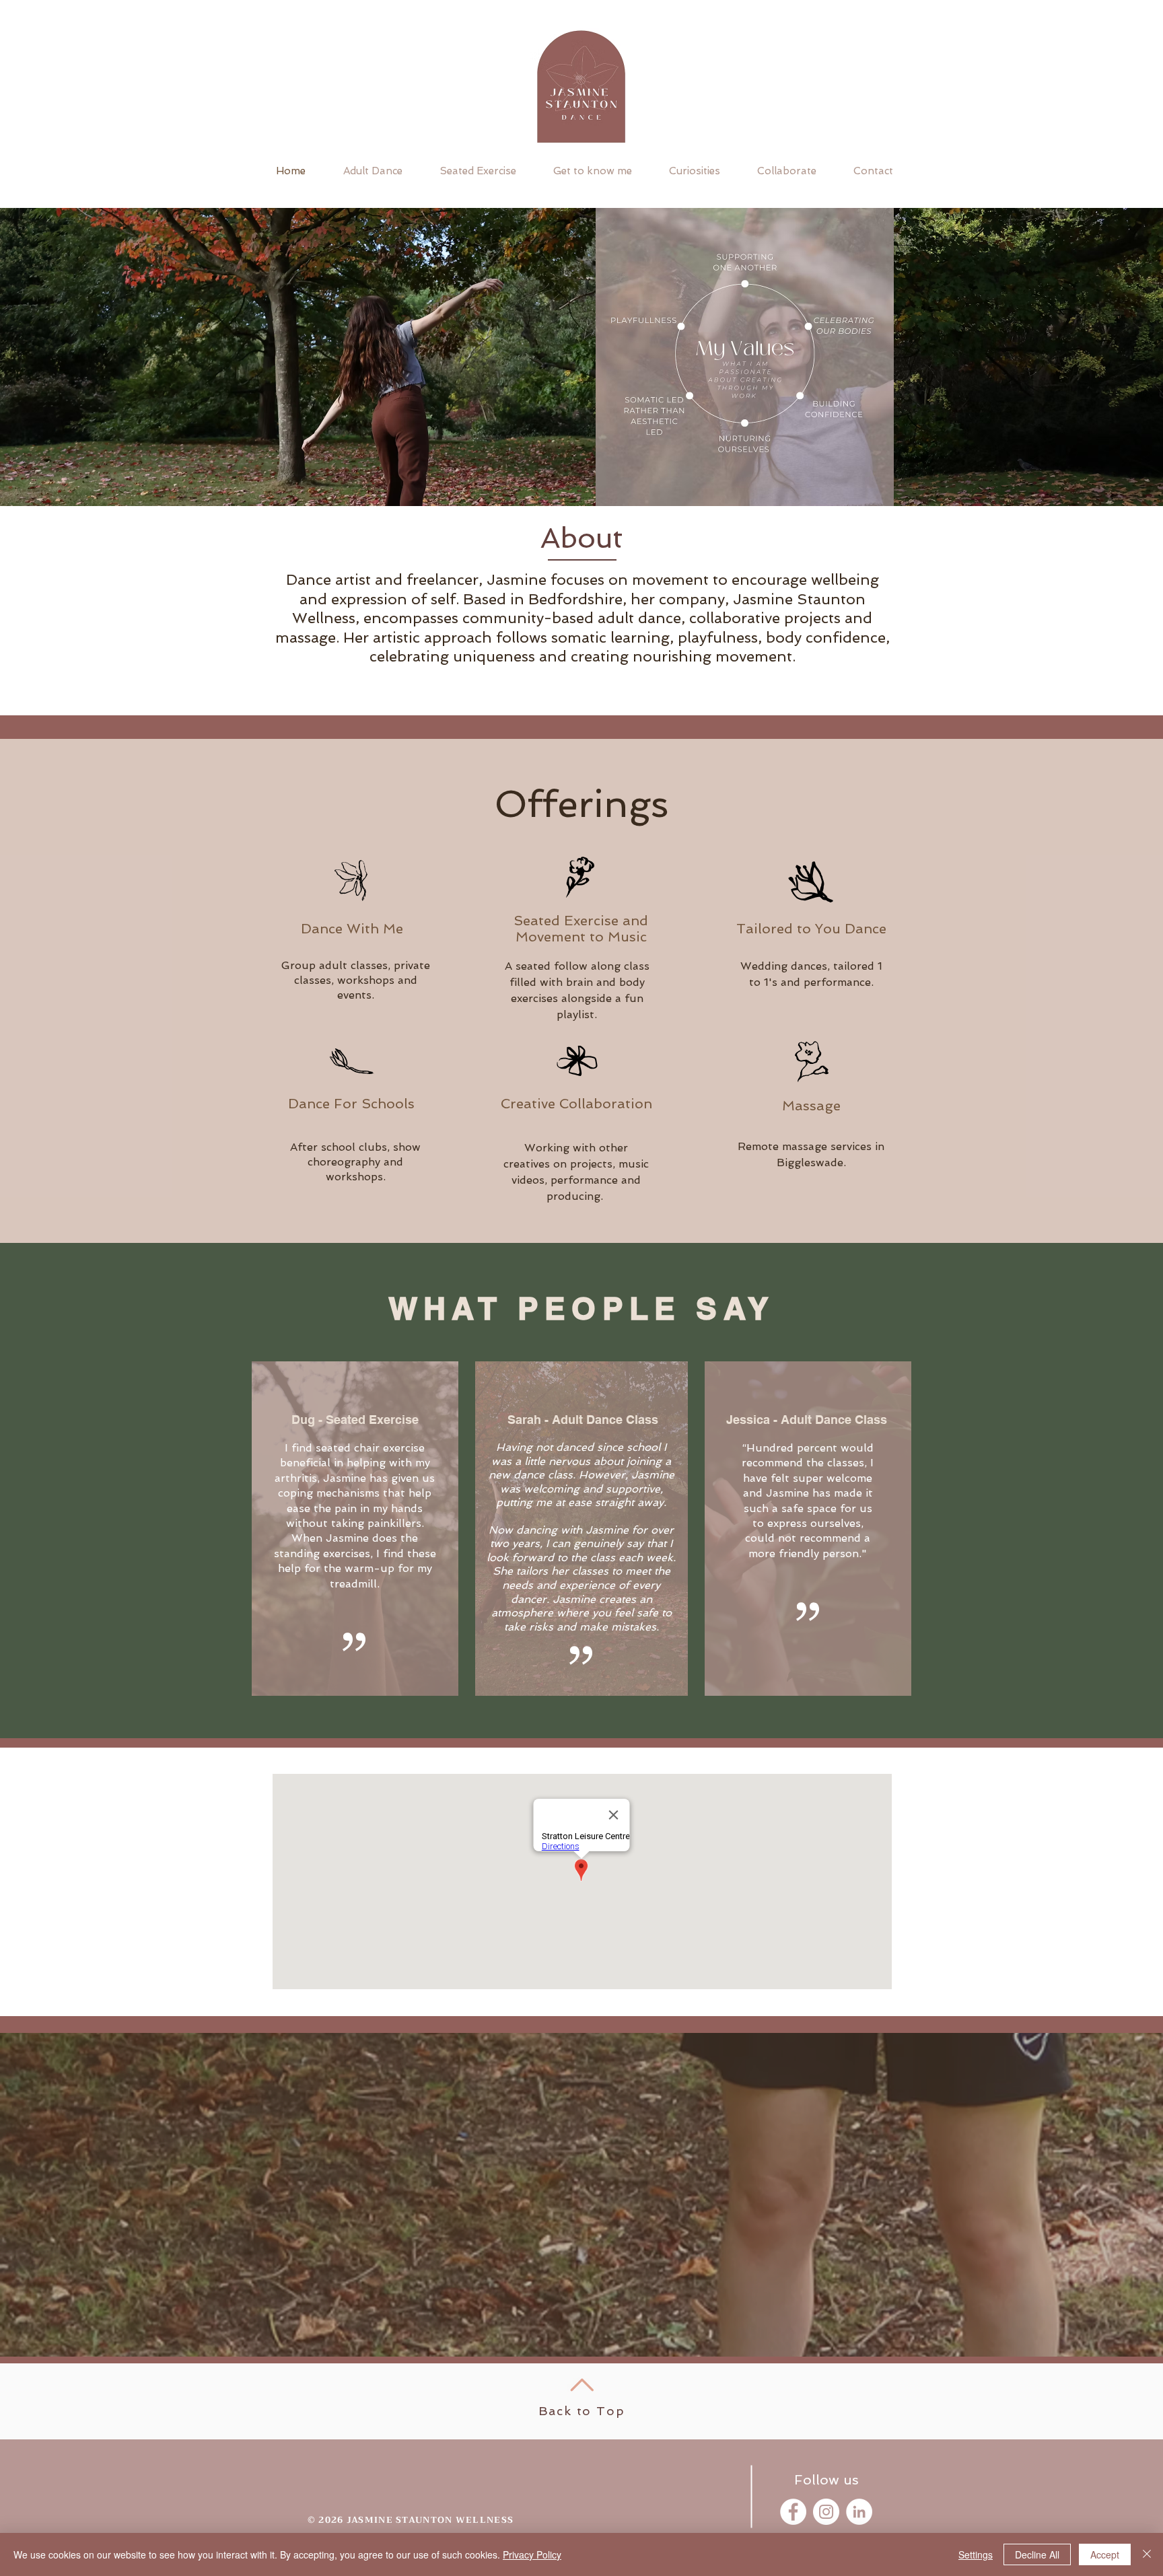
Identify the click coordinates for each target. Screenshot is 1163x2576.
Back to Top (582, 2411)
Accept (1105, 2554)
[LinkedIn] (859, 2512)
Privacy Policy (532, 2554)
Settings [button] (976, 2554)
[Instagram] (826, 2512)
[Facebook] (793, 2512)
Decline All (1037, 2554)
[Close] (1147, 2554)
